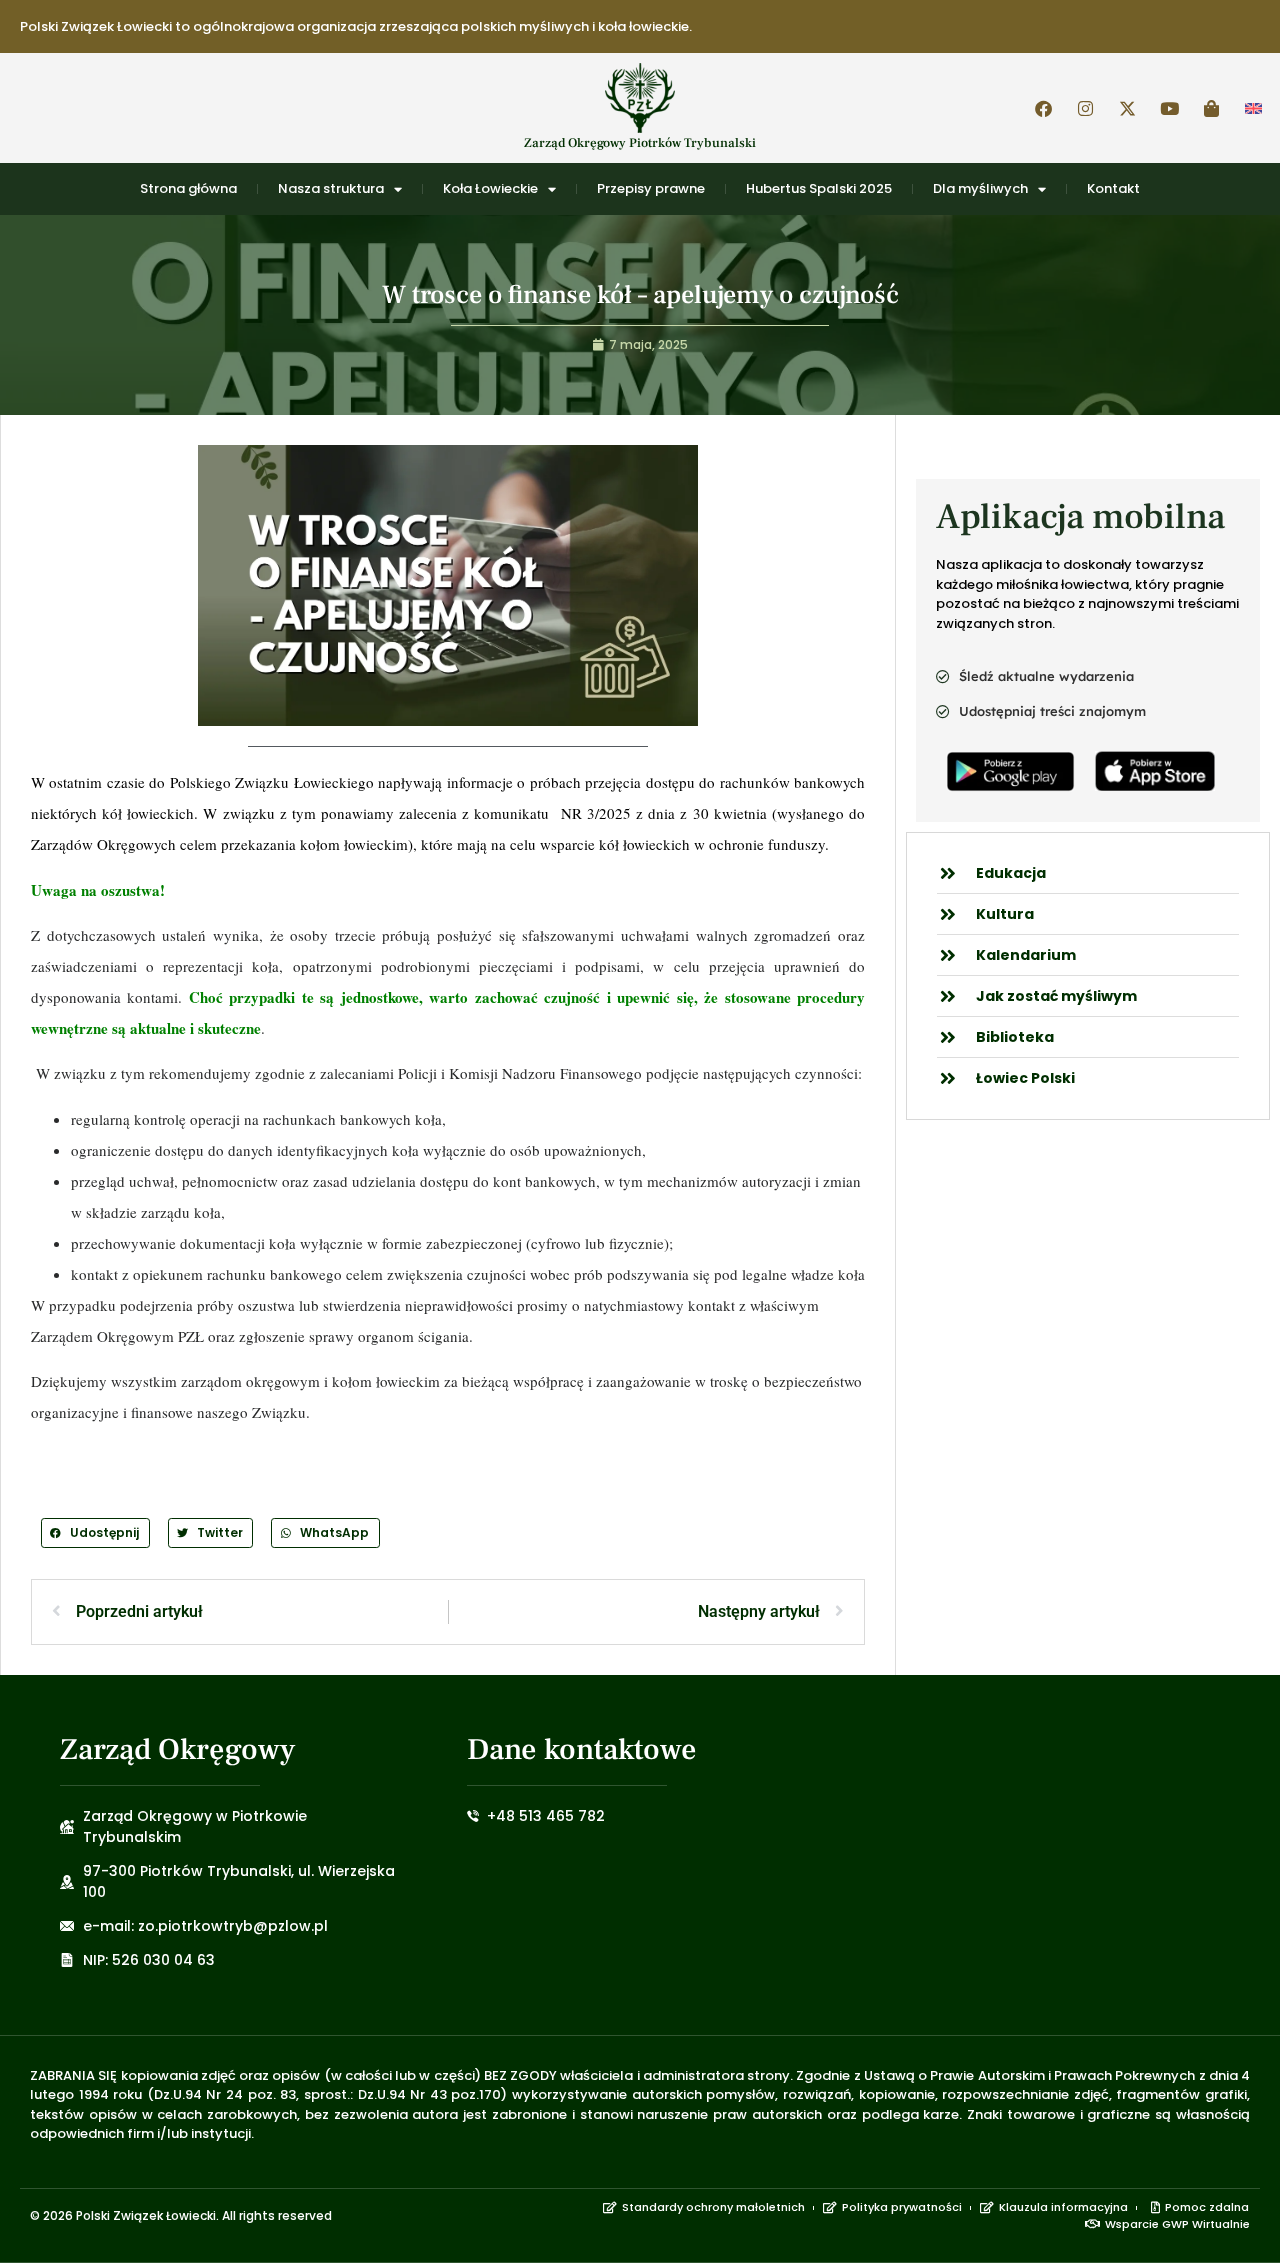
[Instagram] (1085, 108)
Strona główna (188, 188)
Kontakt (1113, 188)
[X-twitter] (1127, 108)
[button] (95, 1532)
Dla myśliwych (980, 188)
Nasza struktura (331, 188)
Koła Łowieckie (490, 188)
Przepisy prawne (651, 188)
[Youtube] (1169, 108)
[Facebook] (1043, 108)
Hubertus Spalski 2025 (819, 188)
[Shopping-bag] (1211, 108)
